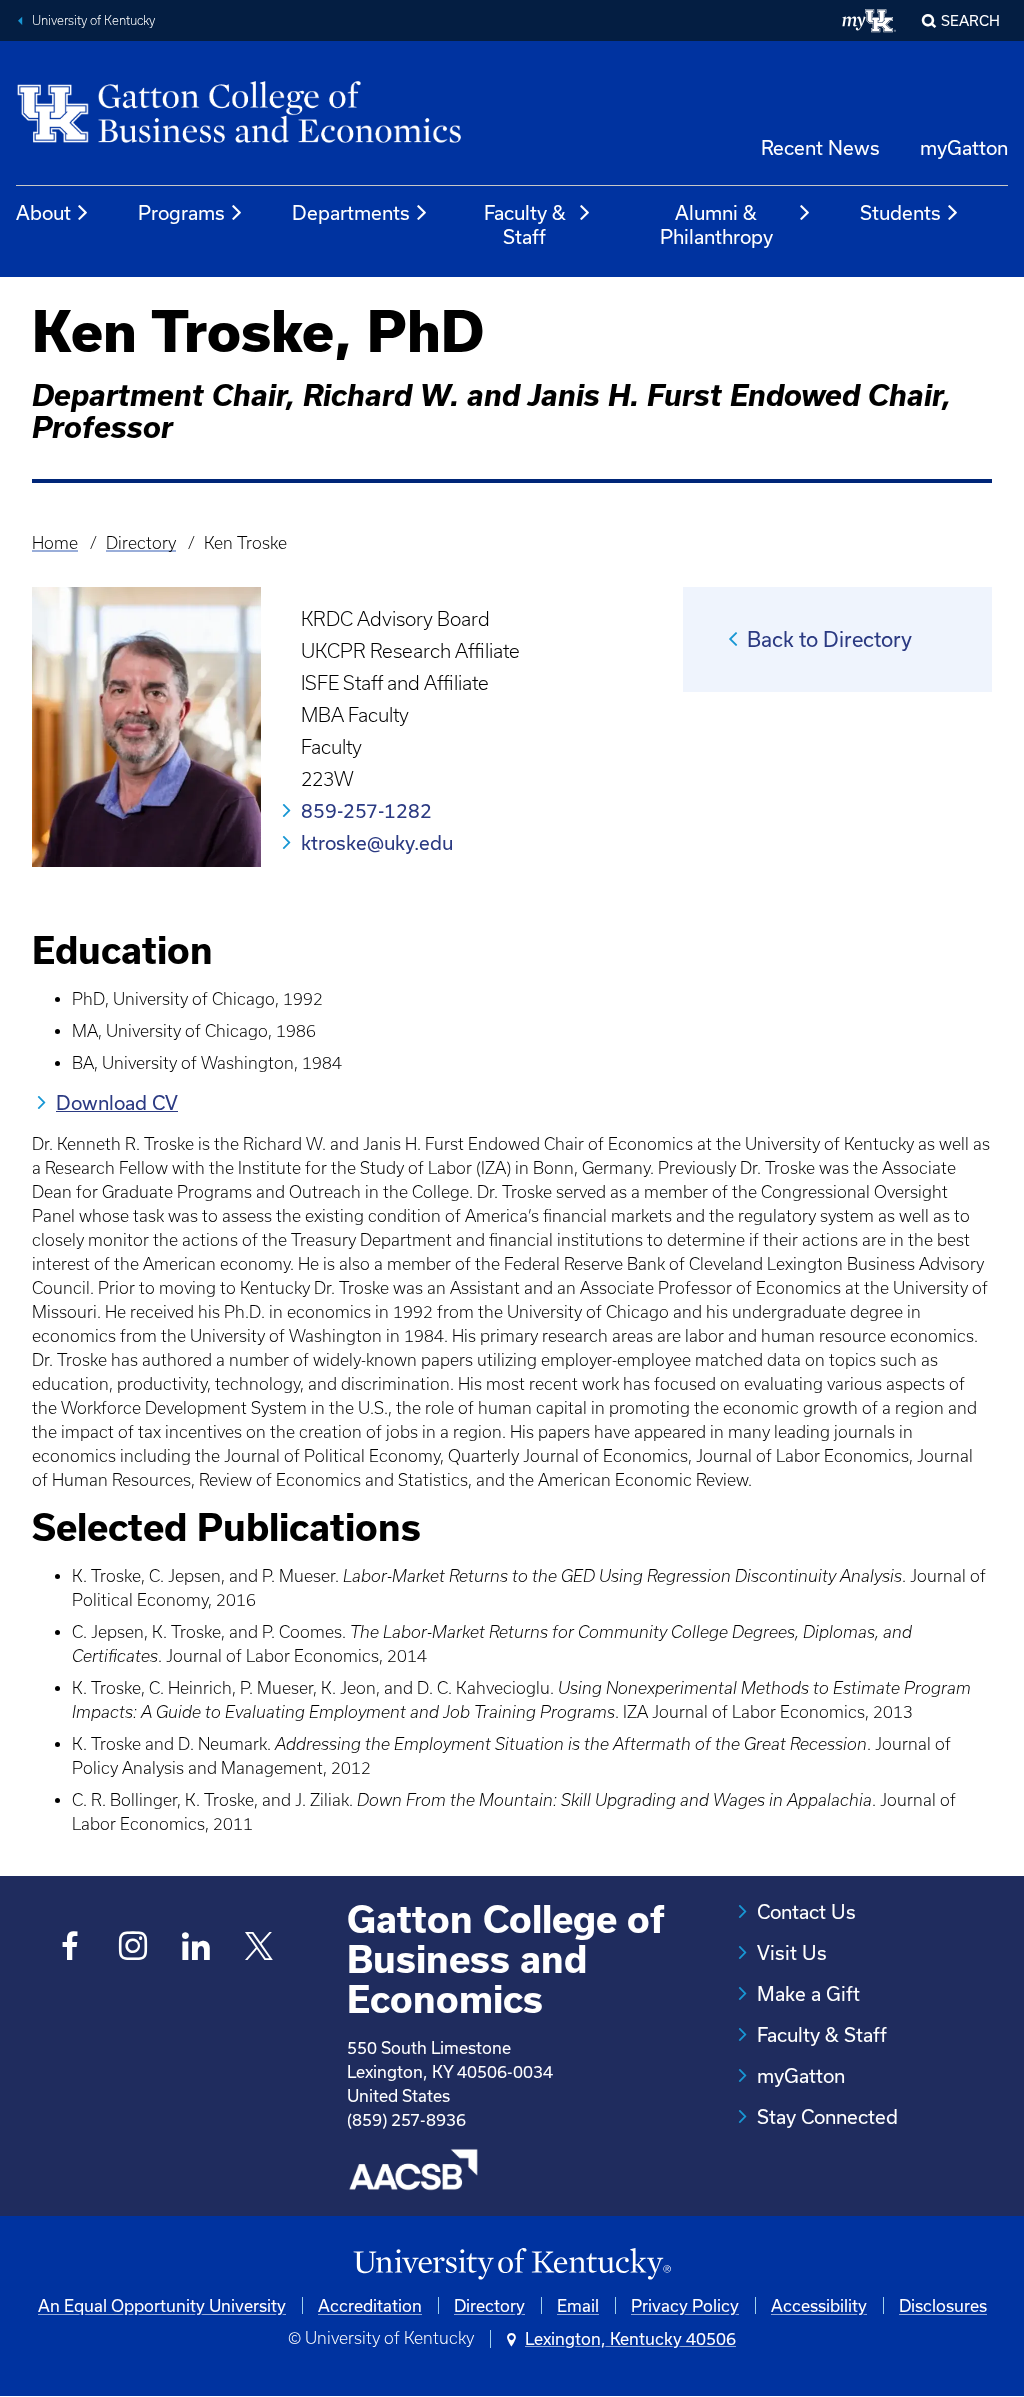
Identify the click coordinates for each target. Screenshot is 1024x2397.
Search (970, 20)
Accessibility (819, 2305)
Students (900, 212)
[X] (259, 1949)
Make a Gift (808, 1993)
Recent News (820, 147)
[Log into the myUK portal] (869, 21)
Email (578, 2305)
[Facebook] (70, 1949)
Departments (351, 212)
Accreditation (370, 2305)
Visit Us (792, 1952)
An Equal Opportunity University (162, 2305)
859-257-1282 (366, 810)
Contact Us (806, 1911)
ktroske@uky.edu (377, 842)
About (43, 212)
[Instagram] (133, 1949)
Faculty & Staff (525, 224)
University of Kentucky (93, 20)
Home (55, 543)
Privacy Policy (685, 2305)
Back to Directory (829, 639)
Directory (141, 543)
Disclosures (943, 2305)
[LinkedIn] (196, 1949)
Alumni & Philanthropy (716, 224)
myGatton (964, 147)
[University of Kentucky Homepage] (512, 2264)
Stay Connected (827, 2116)
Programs (181, 212)
